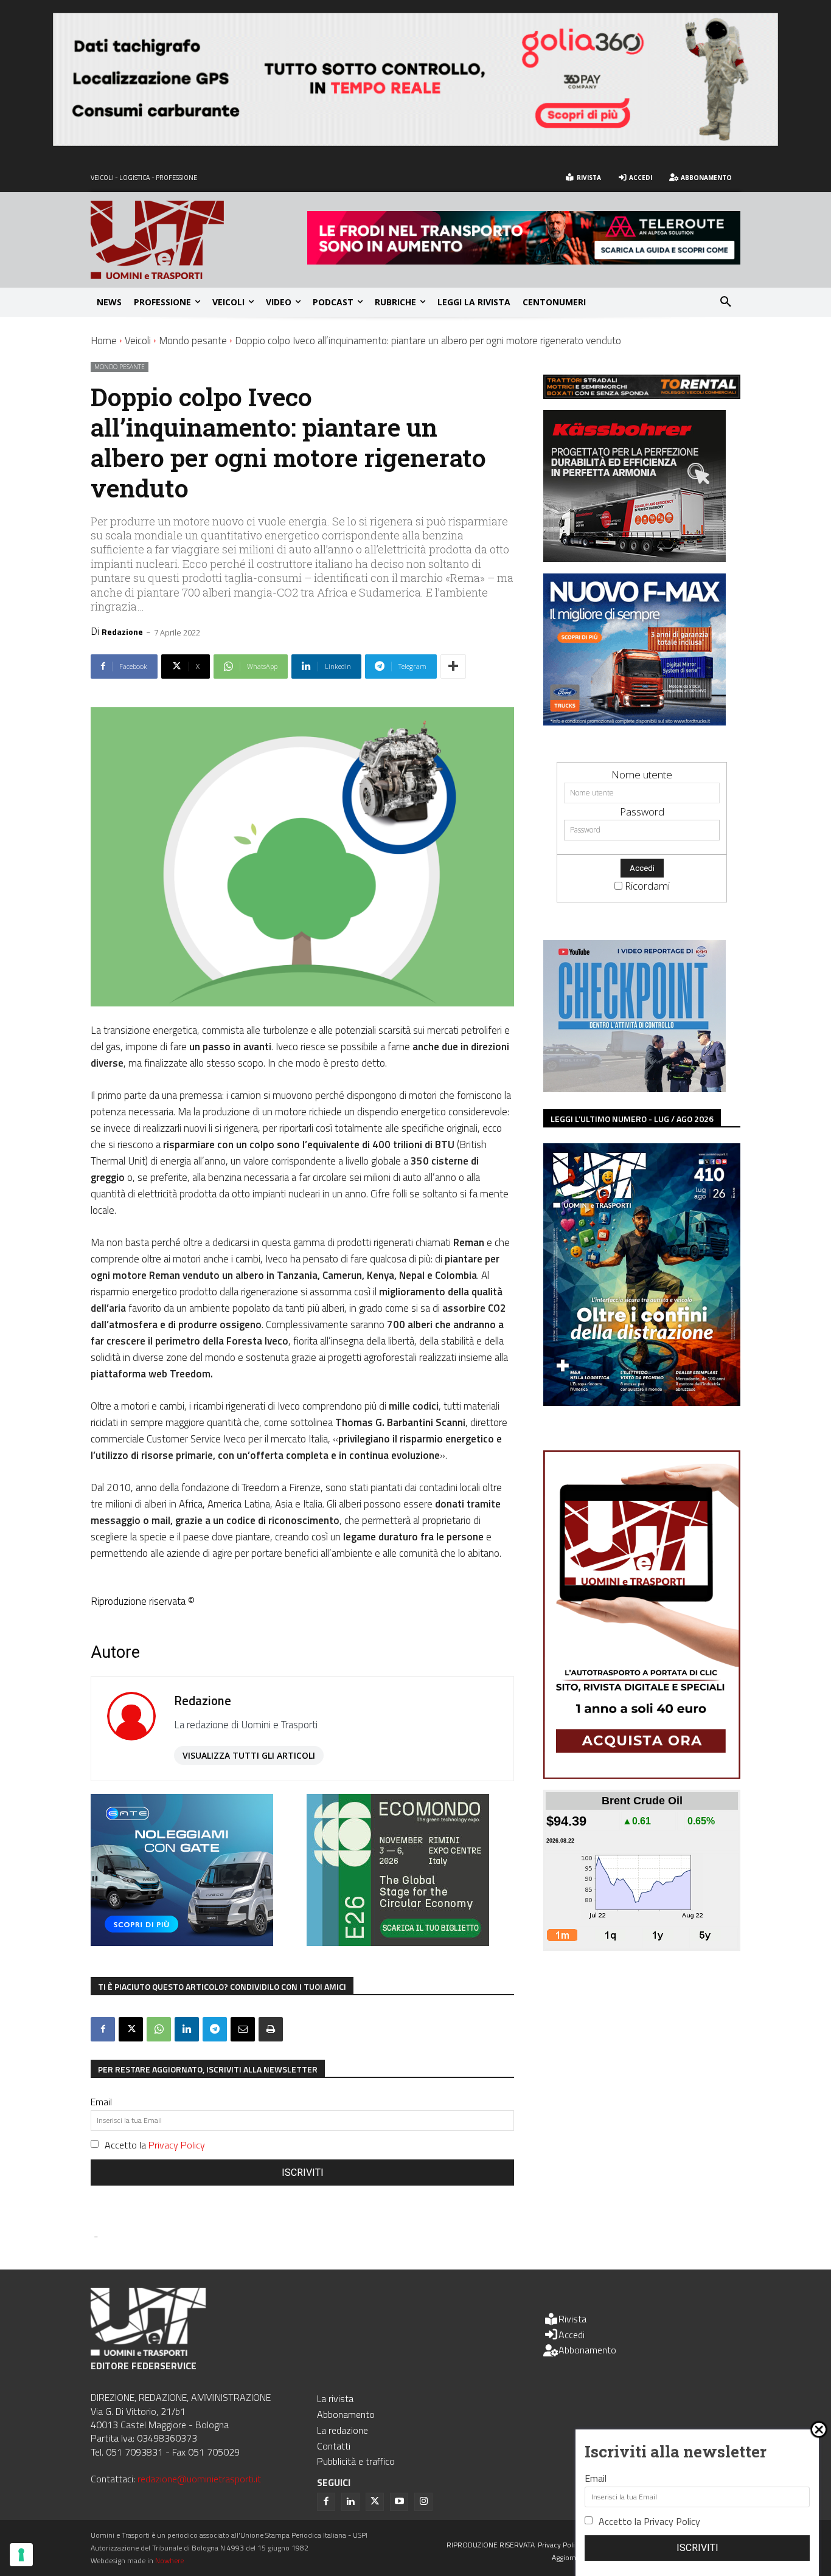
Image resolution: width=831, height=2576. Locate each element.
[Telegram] (215, 2029)
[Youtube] (399, 2502)
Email (101, 2102)
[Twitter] (375, 2502)
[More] (453, 667)
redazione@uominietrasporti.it (199, 2479)
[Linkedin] (187, 2029)
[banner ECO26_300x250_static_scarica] (398, 1942)
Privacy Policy (177, 2145)
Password (642, 812)
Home (104, 341)
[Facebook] (103, 2029)
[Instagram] (423, 2502)
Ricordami (647, 886)
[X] (131, 2029)
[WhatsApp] (159, 2029)
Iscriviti (303, 2173)
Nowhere (169, 2560)
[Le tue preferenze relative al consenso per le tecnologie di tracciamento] (21, 2555)
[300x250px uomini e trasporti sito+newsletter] (635, 722)
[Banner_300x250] (182, 1942)
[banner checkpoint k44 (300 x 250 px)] (635, 1088)
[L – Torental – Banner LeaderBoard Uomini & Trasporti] (642, 395)
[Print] (271, 2029)
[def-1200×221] (415, 142)
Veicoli (138, 341)
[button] (726, 302)
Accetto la (155, 2145)
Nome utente (642, 774)
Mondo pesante (193, 341)
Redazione (122, 632)
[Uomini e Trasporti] (199, 240)
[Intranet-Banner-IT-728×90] (524, 261)
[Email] (243, 2029)
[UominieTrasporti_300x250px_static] (635, 558)
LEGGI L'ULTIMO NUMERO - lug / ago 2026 (632, 1119)
